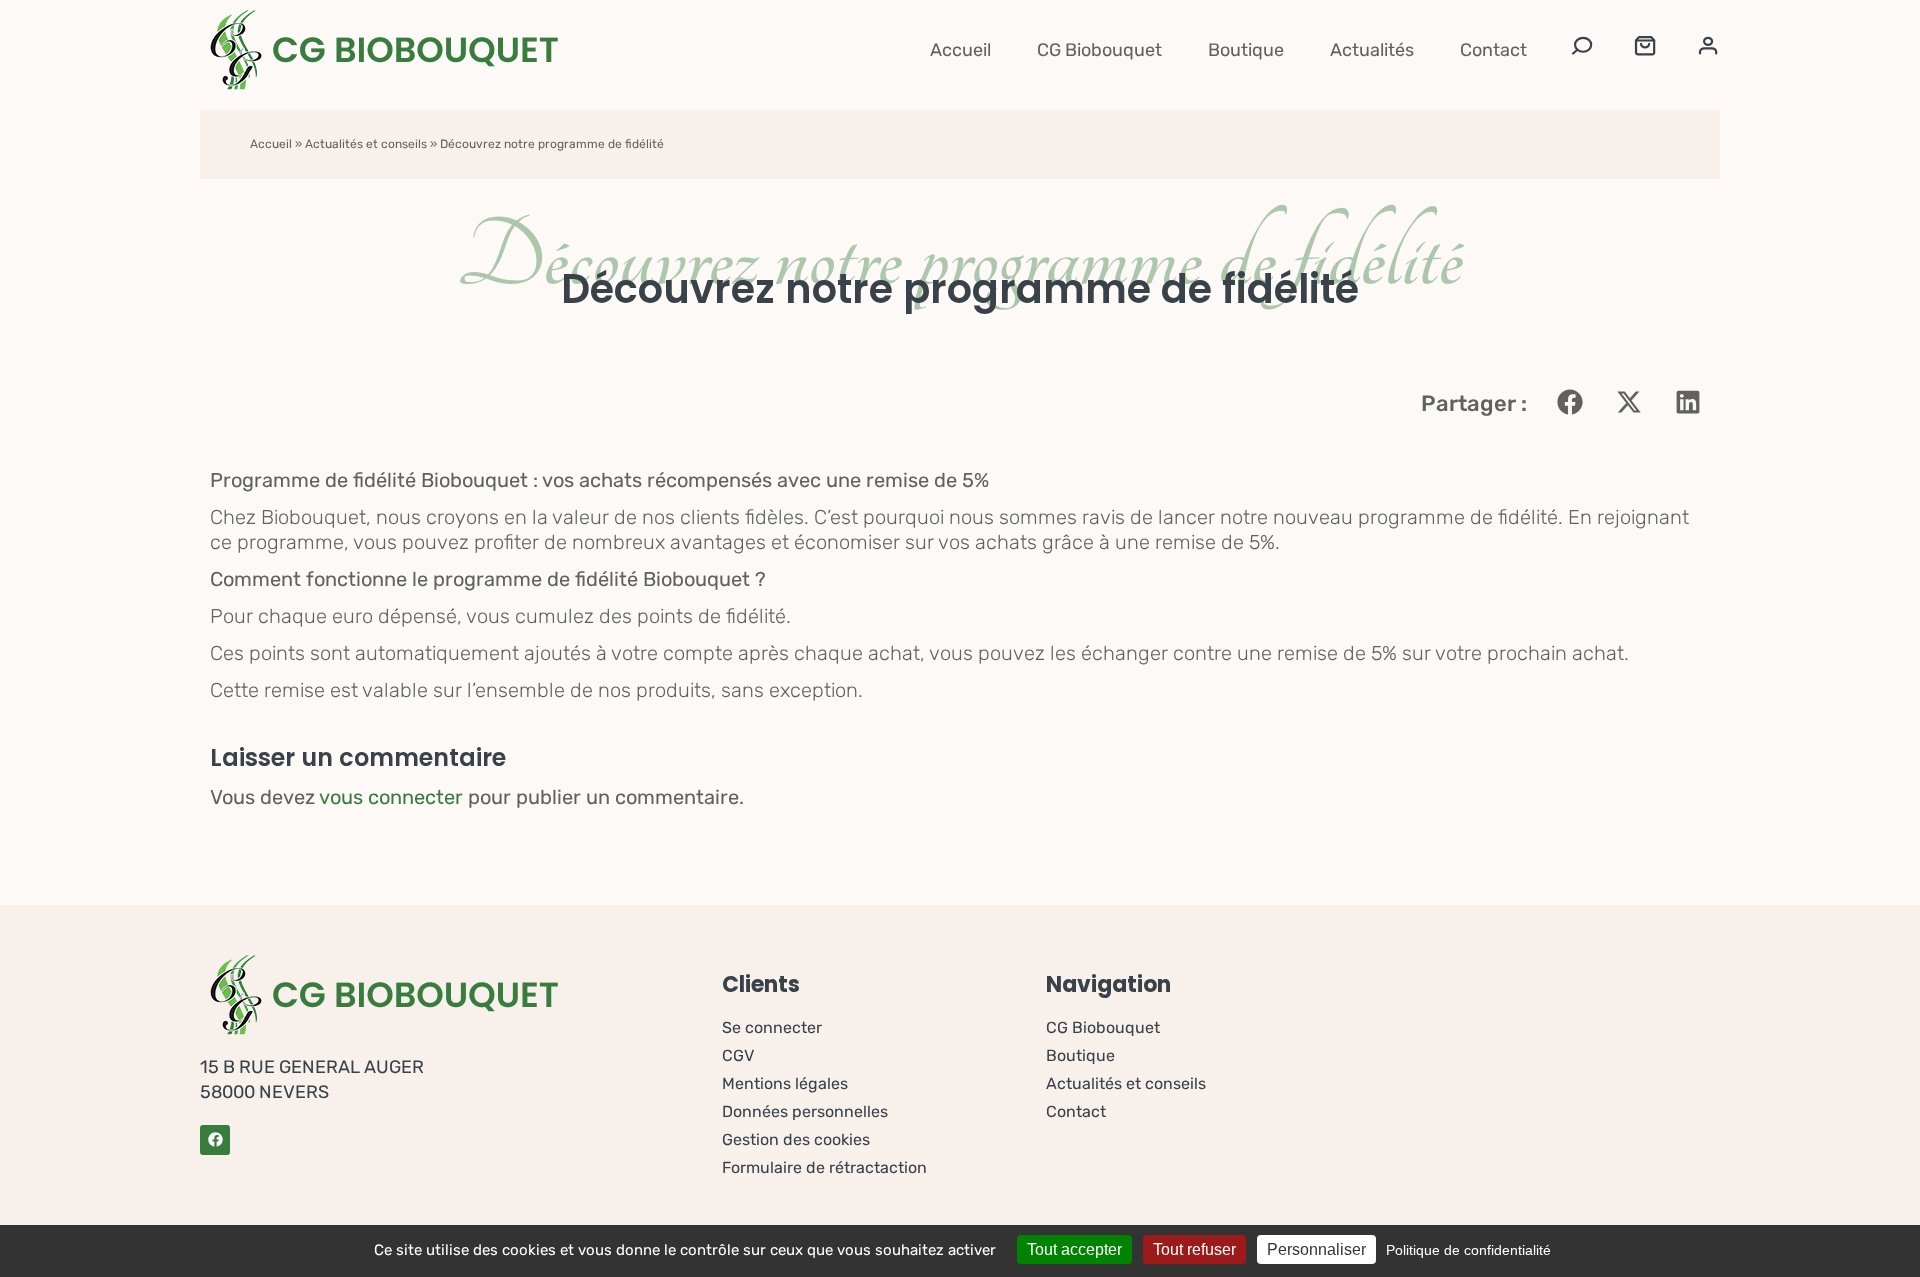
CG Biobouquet (1099, 50)
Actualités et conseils (366, 144)
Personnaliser (1316, 1249)
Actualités (1372, 50)
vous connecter (391, 797)
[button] (1569, 401)
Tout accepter (1074, 1249)
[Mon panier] (1645, 50)
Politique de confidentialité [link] (1468, 1250)
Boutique (1246, 50)
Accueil (960, 50)
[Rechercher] (1582, 50)
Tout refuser (1194, 1249)
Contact (1493, 50)
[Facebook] (215, 1140)
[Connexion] (1708, 50)
